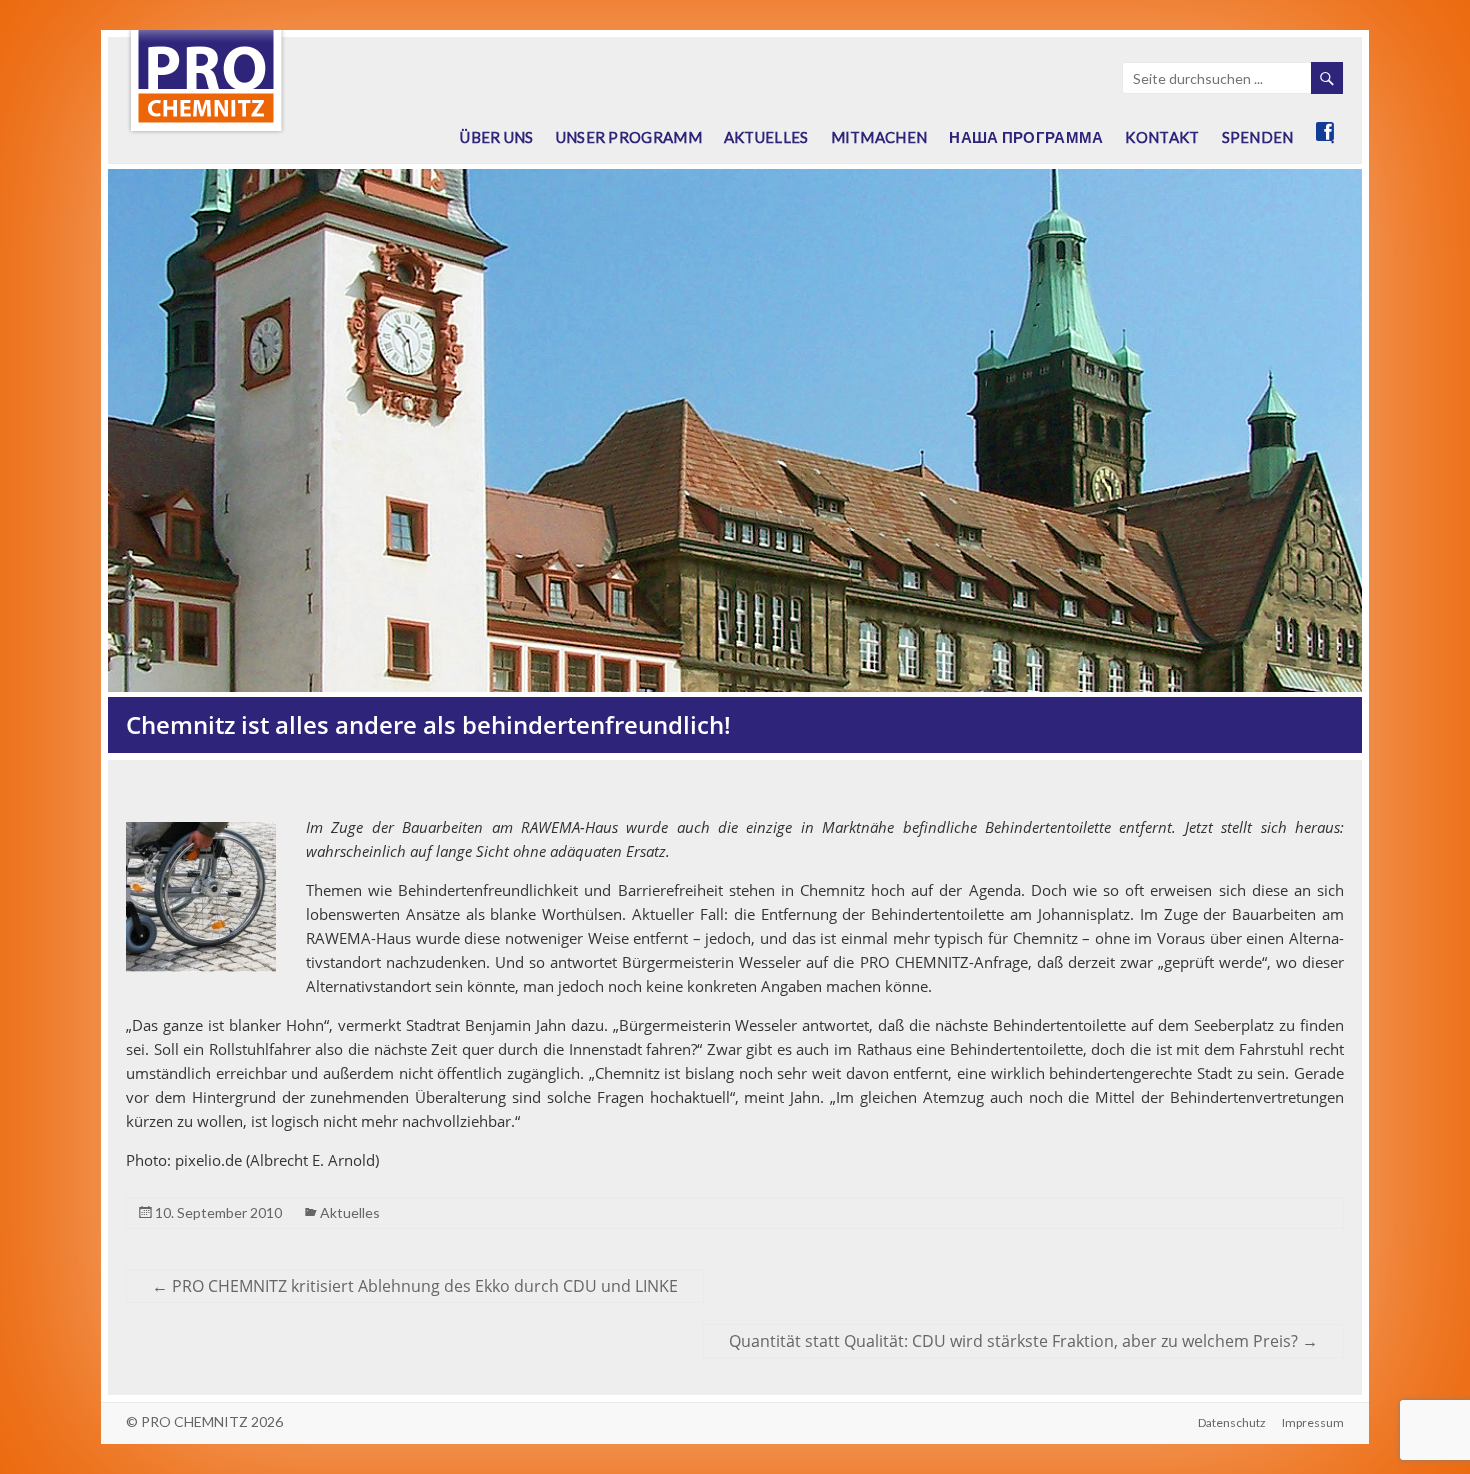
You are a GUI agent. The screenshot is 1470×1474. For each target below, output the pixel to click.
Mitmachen (879, 137)
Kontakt (1162, 137)
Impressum (1313, 1422)
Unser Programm (629, 137)
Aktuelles (766, 137)
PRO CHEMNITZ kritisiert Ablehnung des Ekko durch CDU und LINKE (415, 1286)
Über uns (496, 137)
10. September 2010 (218, 1212)
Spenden (1258, 137)
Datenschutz (1232, 1422)
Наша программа (1026, 137)
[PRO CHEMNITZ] (206, 40)
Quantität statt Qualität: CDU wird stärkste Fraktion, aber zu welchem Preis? (1023, 1341)
